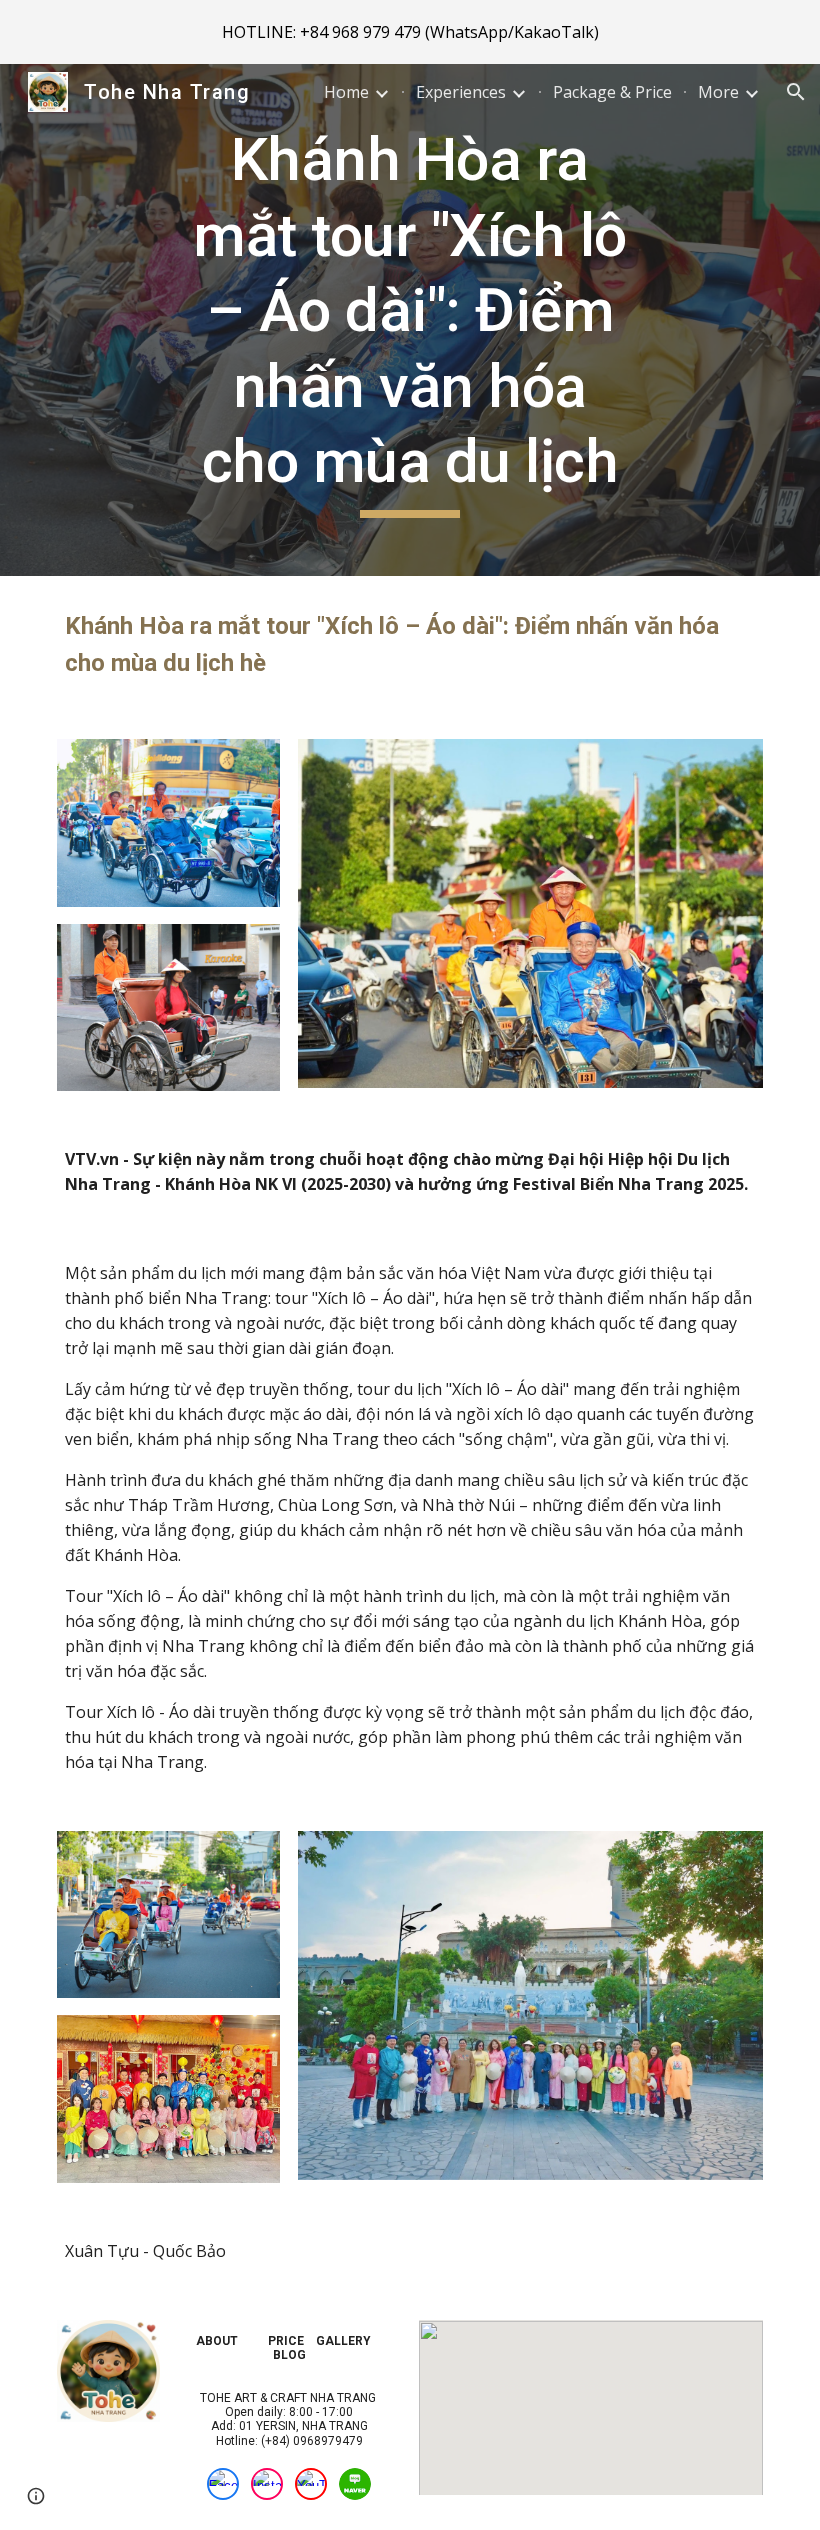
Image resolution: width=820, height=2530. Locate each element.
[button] (796, 92)
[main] (410, 320)
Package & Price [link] (612, 92)
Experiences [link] (461, 92)
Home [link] (346, 92)
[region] (410, 32)
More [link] (718, 92)
